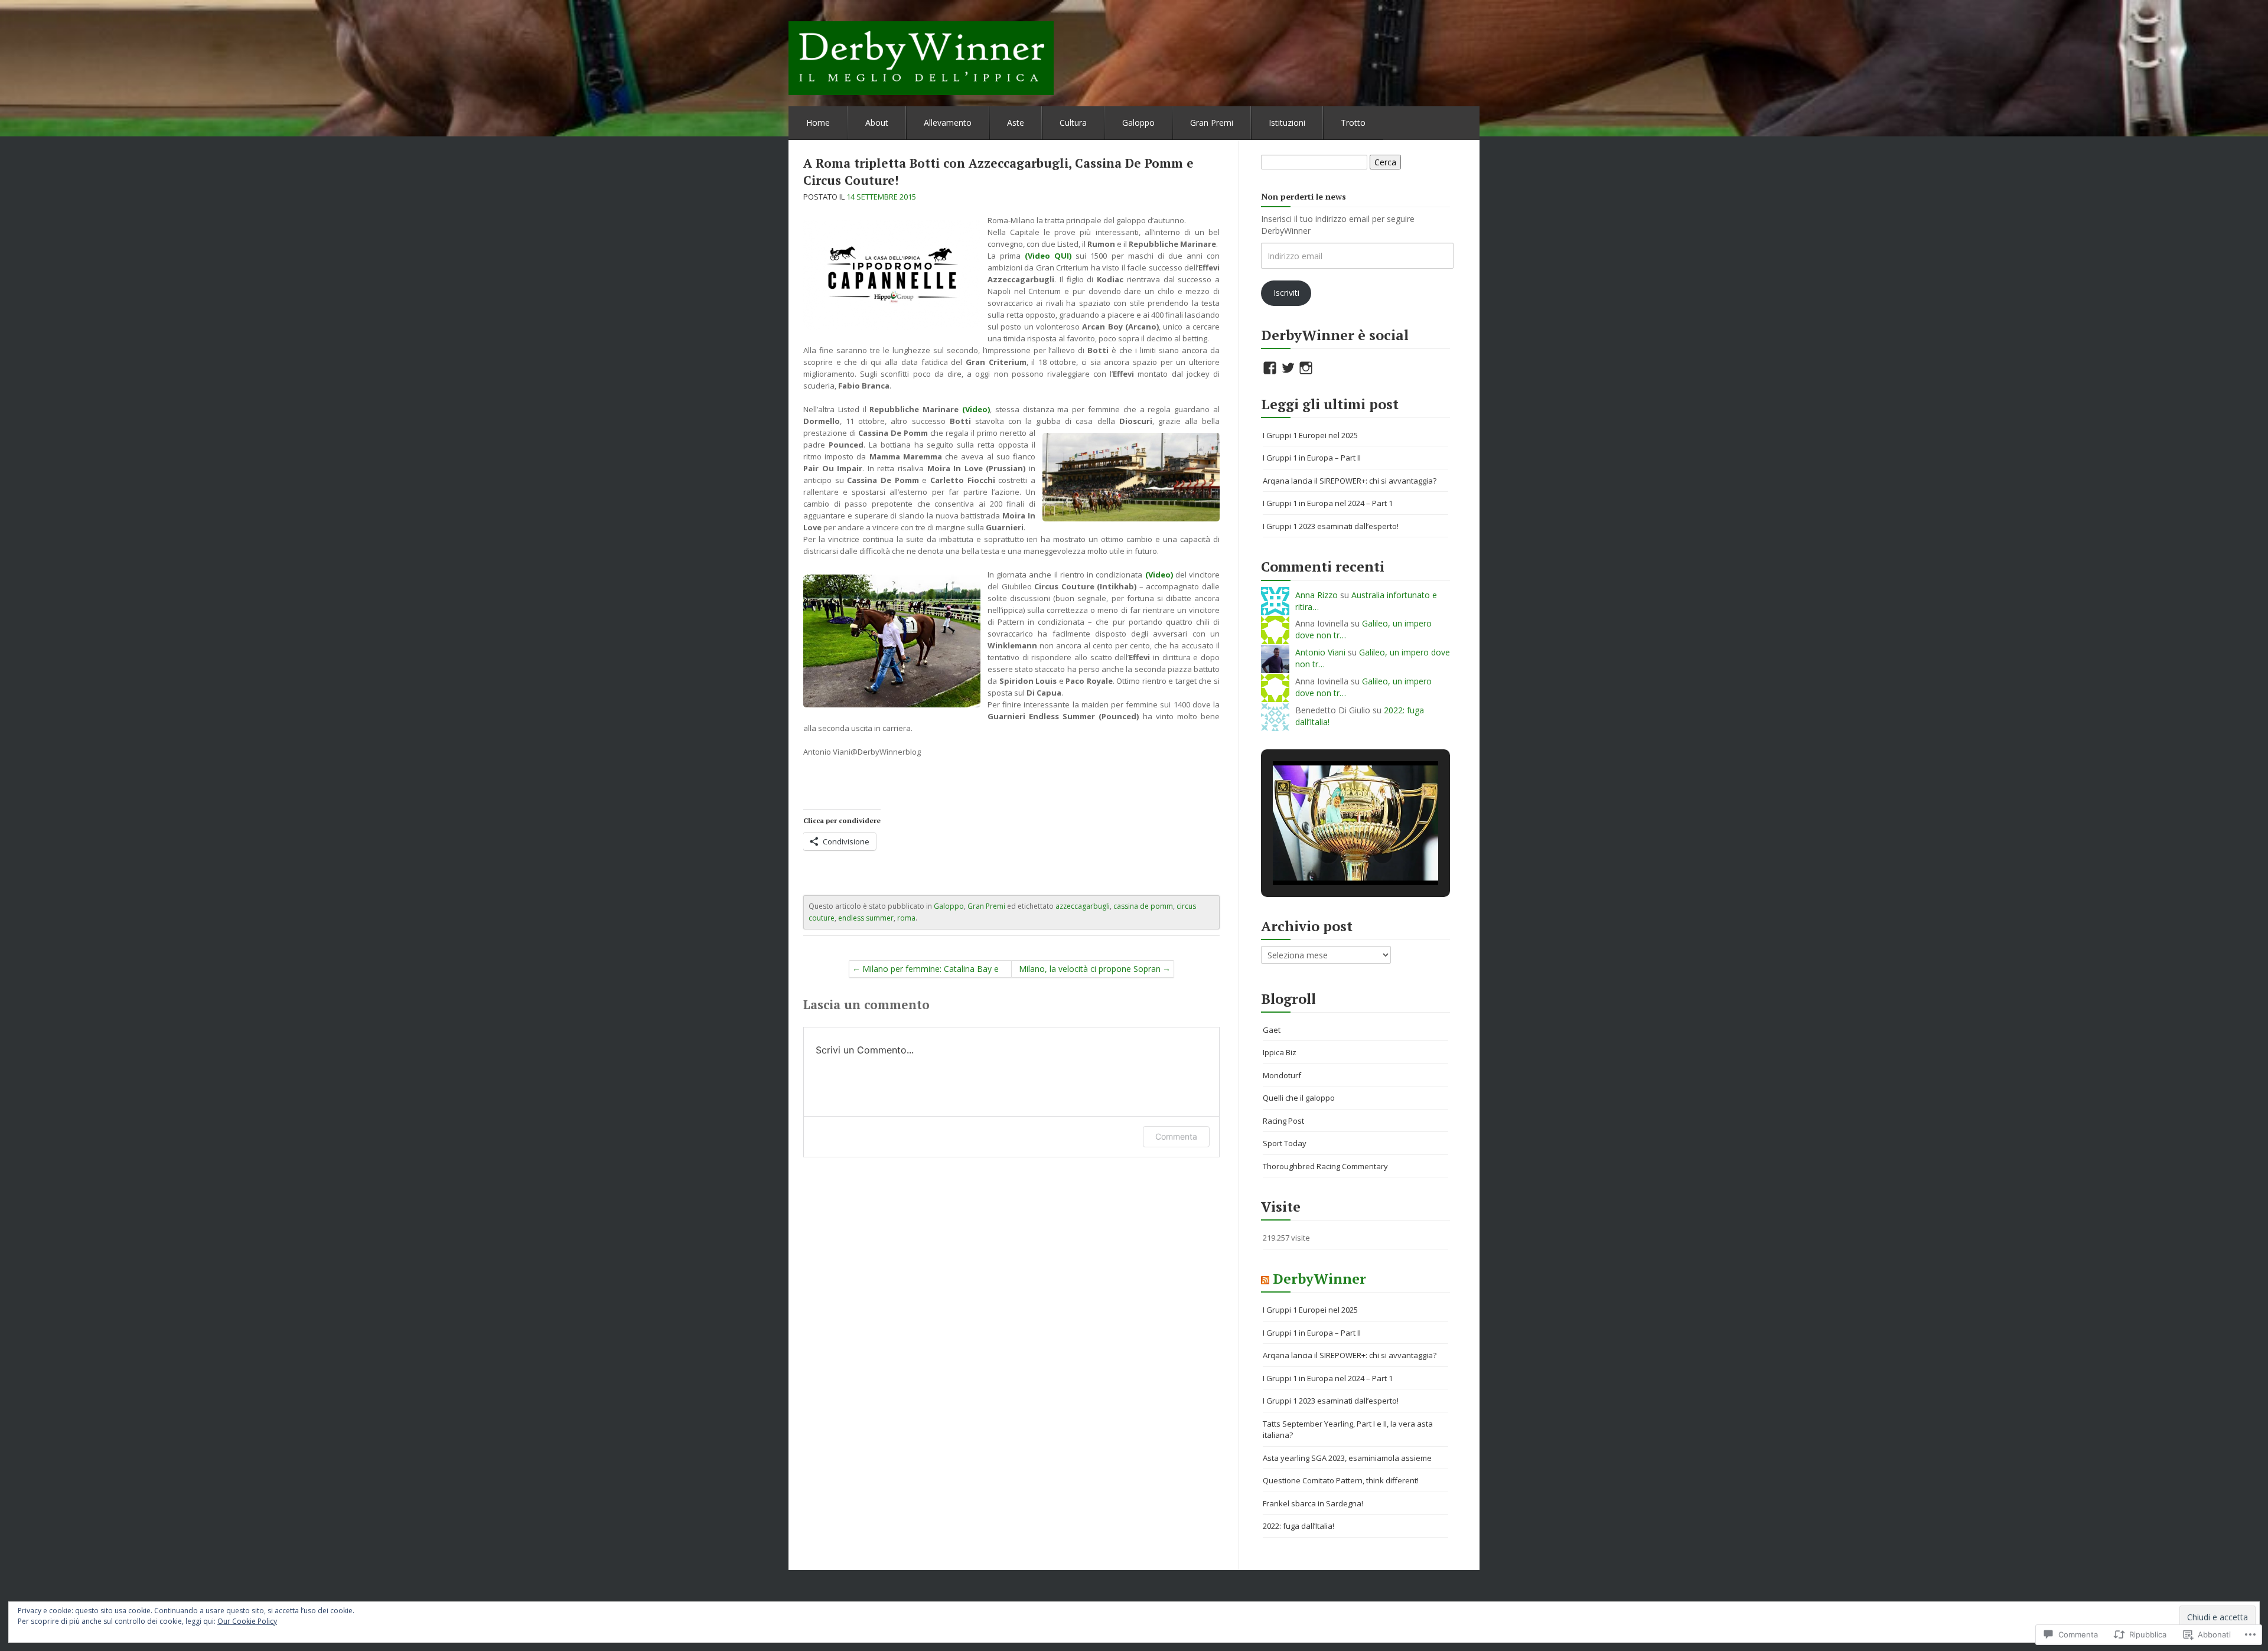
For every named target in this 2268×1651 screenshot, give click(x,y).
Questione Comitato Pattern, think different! (1341, 1480)
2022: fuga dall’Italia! (1298, 1526)
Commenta (1176, 1136)
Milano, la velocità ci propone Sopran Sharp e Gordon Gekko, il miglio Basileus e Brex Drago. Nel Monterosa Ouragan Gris (1090, 970)
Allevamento (948, 123)
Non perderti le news (1304, 196)
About (877, 123)
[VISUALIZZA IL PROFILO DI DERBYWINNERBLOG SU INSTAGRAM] (1306, 368)
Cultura (1073, 123)
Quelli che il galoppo (1299, 1098)
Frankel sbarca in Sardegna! (1313, 1503)
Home (818, 123)
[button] (1328, 854)
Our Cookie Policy (247, 1621)
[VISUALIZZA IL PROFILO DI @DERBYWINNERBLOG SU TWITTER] (1288, 368)
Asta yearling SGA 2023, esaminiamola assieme (1347, 1458)
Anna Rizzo (1317, 595)
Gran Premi (1212, 123)
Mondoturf (1282, 1075)
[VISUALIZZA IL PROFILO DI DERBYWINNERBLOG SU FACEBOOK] (1270, 368)
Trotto (1353, 123)
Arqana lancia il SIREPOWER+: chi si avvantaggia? (1350, 481)
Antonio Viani (1320, 652)
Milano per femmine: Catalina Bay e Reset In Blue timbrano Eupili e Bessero (931, 970)
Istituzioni (1287, 123)
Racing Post (1283, 1121)
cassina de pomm (1143, 906)
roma (906, 918)
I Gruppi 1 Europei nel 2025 (1310, 435)
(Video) (976, 409)
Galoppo (1138, 123)
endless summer (866, 918)
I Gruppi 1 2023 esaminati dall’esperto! (1331, 526)
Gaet (1272, 1030)
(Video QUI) (1048, 256)
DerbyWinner (1319, 1279)
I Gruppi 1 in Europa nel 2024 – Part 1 (1328, 503)
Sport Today (1285, 1143)
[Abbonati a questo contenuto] (1265, 1279)
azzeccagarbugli (1083, 906)
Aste (1016, 123)
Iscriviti (1286, 293)
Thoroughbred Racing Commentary (1325, 1166)
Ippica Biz (1280, 1052)
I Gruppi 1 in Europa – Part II (1312, 458)
